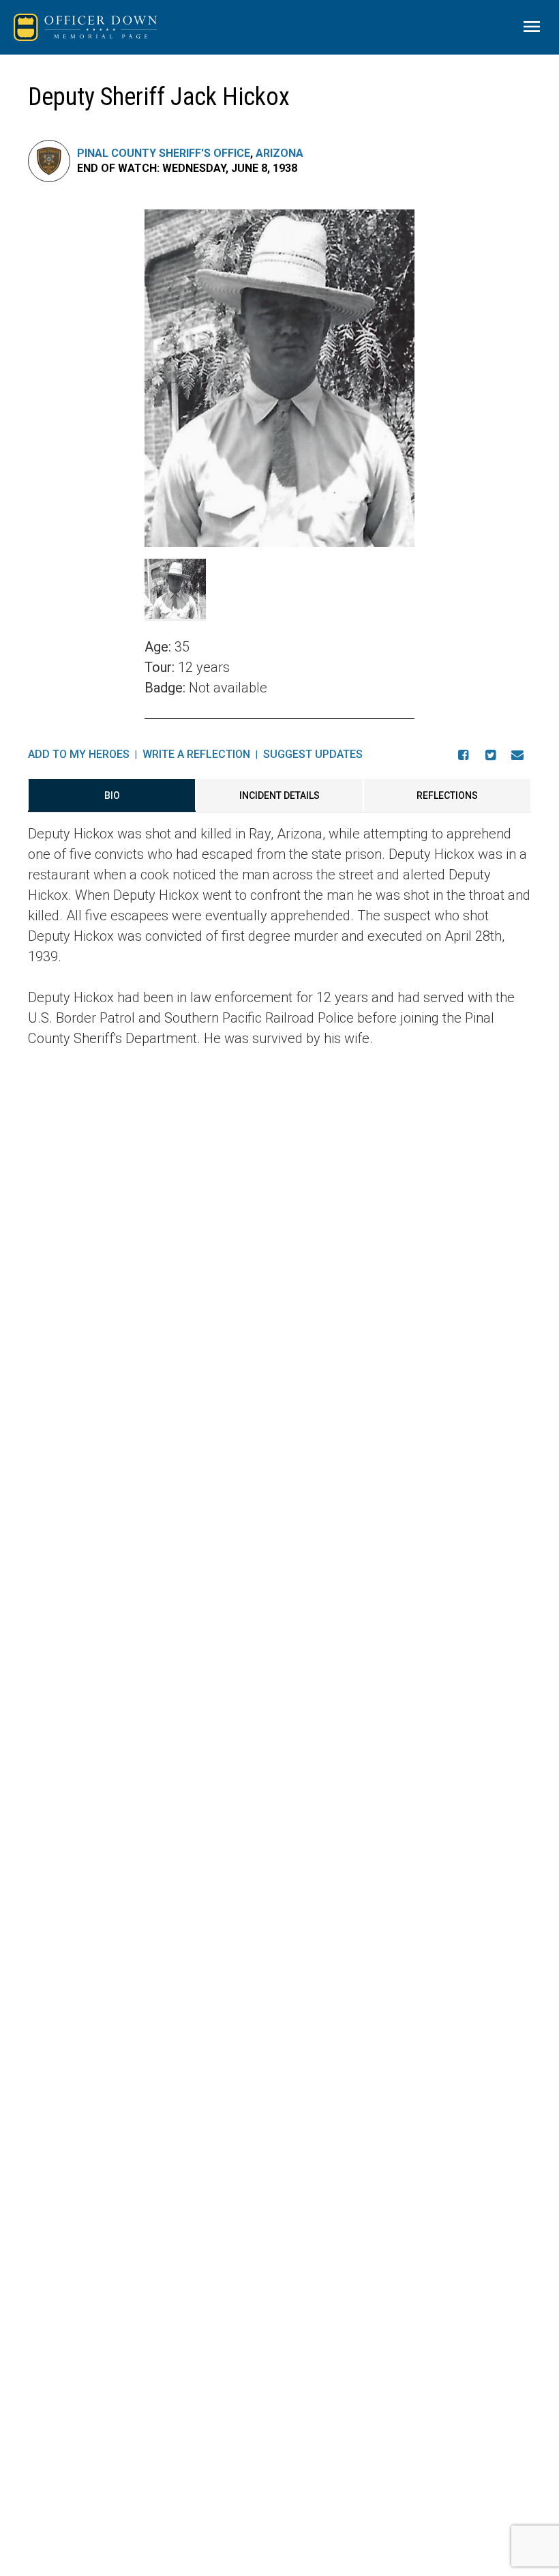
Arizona (279, 153)
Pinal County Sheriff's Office (164, 153)
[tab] (112, 795)
